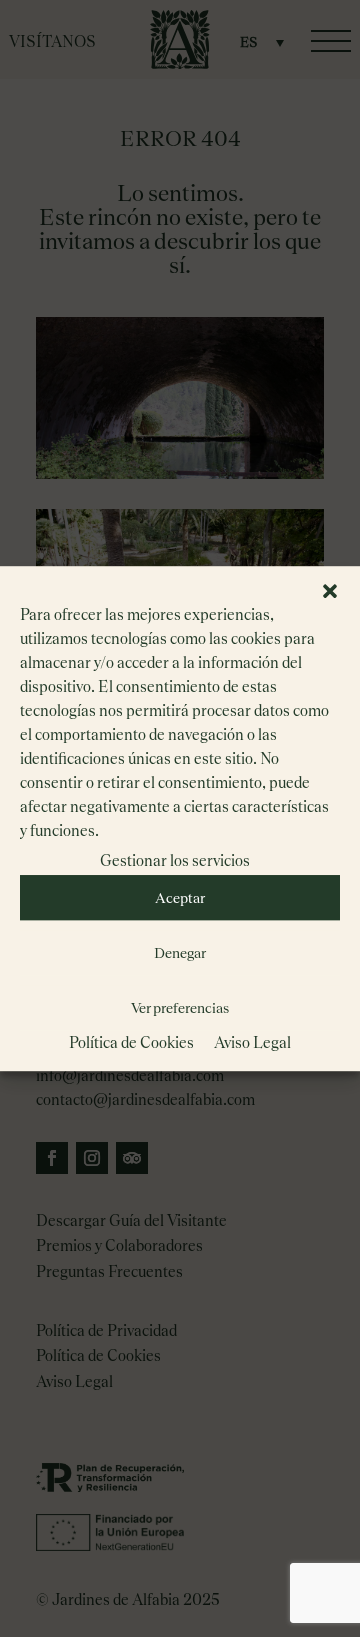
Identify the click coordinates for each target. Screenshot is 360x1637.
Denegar (180, 953)
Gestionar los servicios (175, 860)
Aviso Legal (252, 1043)
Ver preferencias (180, 1008)
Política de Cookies (131, 1043)
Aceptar (180, 898)
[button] (330, 591)
